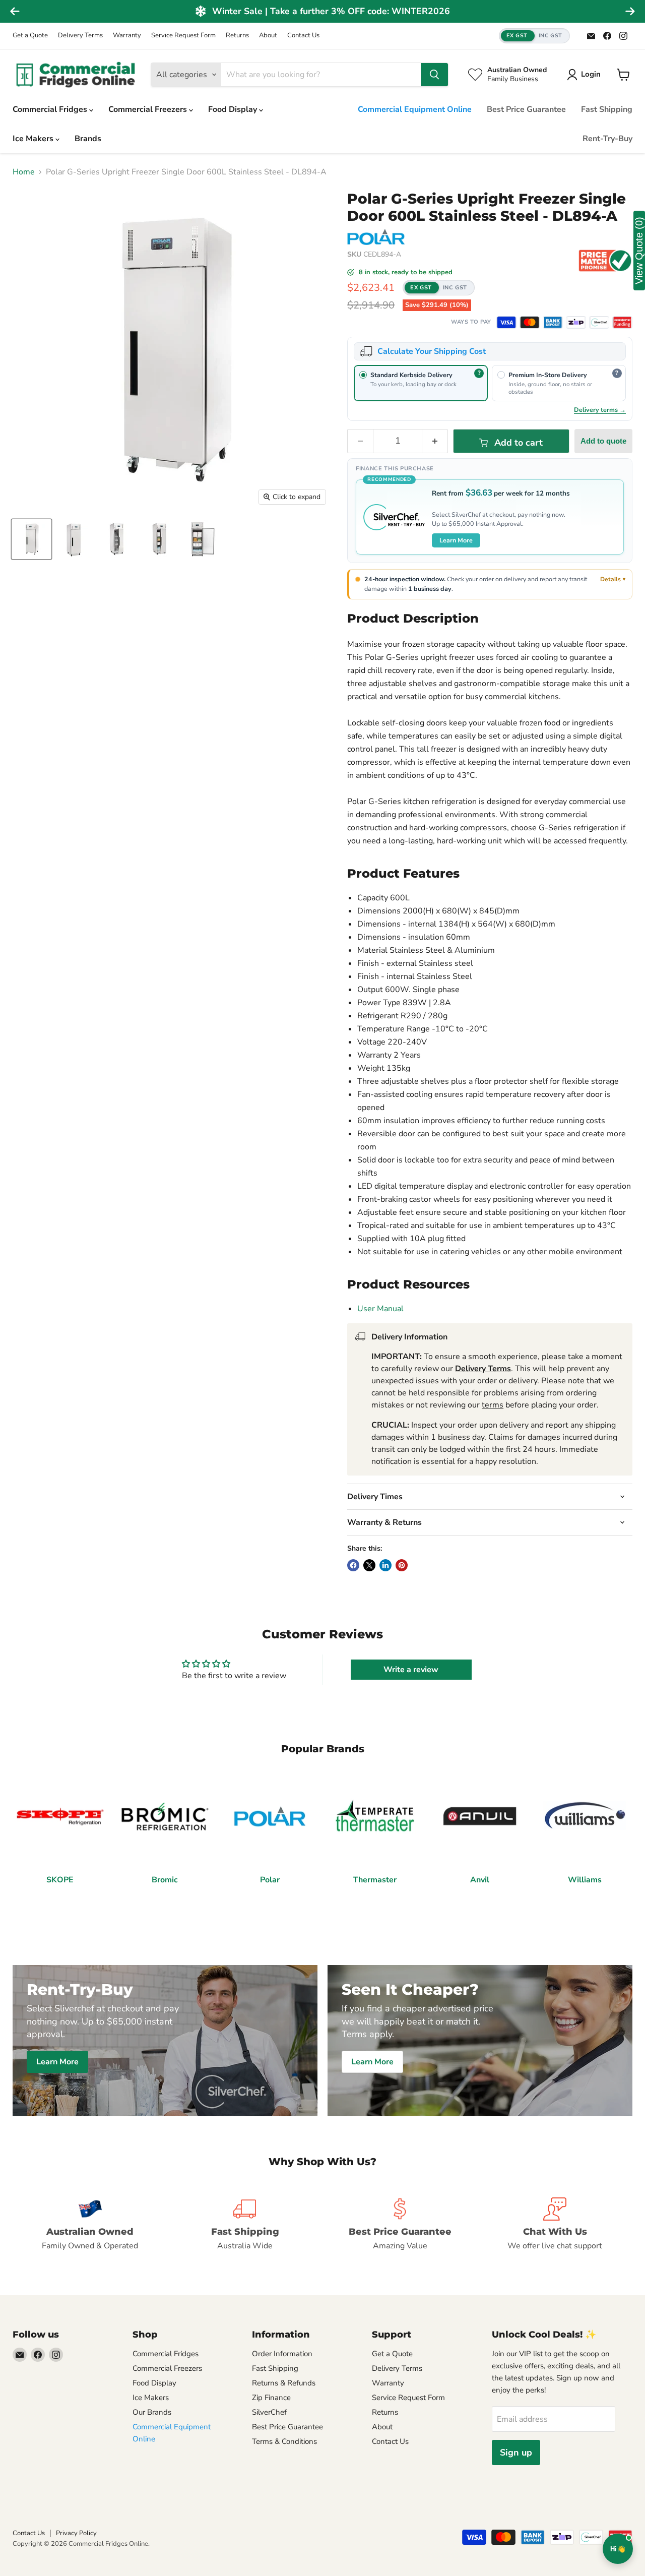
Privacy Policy (76, 2533)
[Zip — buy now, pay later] (576, 322)
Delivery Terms (80, 36)
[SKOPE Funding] (622, 322)
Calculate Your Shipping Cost (432, 351)
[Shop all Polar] (376, 237)
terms (493, 1405)
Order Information (282, 2354)
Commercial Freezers (149, 109)
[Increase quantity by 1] (435, 441)
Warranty (127, 36)
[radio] (421, 383)
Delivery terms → (600, 410)
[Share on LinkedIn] (385, 1565)
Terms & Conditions (284, 2441)
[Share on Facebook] (353, 1565)
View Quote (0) (639, 251)
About (268, 36)
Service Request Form (183, 36)
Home (24, 172)
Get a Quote (30, 36)
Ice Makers (34, 139)
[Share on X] (369, 1565)
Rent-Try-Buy (607, 139)
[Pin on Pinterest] (402, 1565)
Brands (88, 139)
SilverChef (269, 2412)
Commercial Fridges (51, 109)
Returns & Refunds (284, 2383)
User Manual (380, 1309)
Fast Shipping (607, 109)
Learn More (456, 540)
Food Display (234, 109)
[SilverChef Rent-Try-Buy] (599, 322)
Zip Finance (271, 2398)
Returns (237, 36)
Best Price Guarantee (526, 109)
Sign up (516, 2452)
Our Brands (152, 2412)
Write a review (411, 1670)
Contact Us (303, 36)
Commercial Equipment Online (415, 109)
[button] (534, 36)
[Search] (434, 75)
